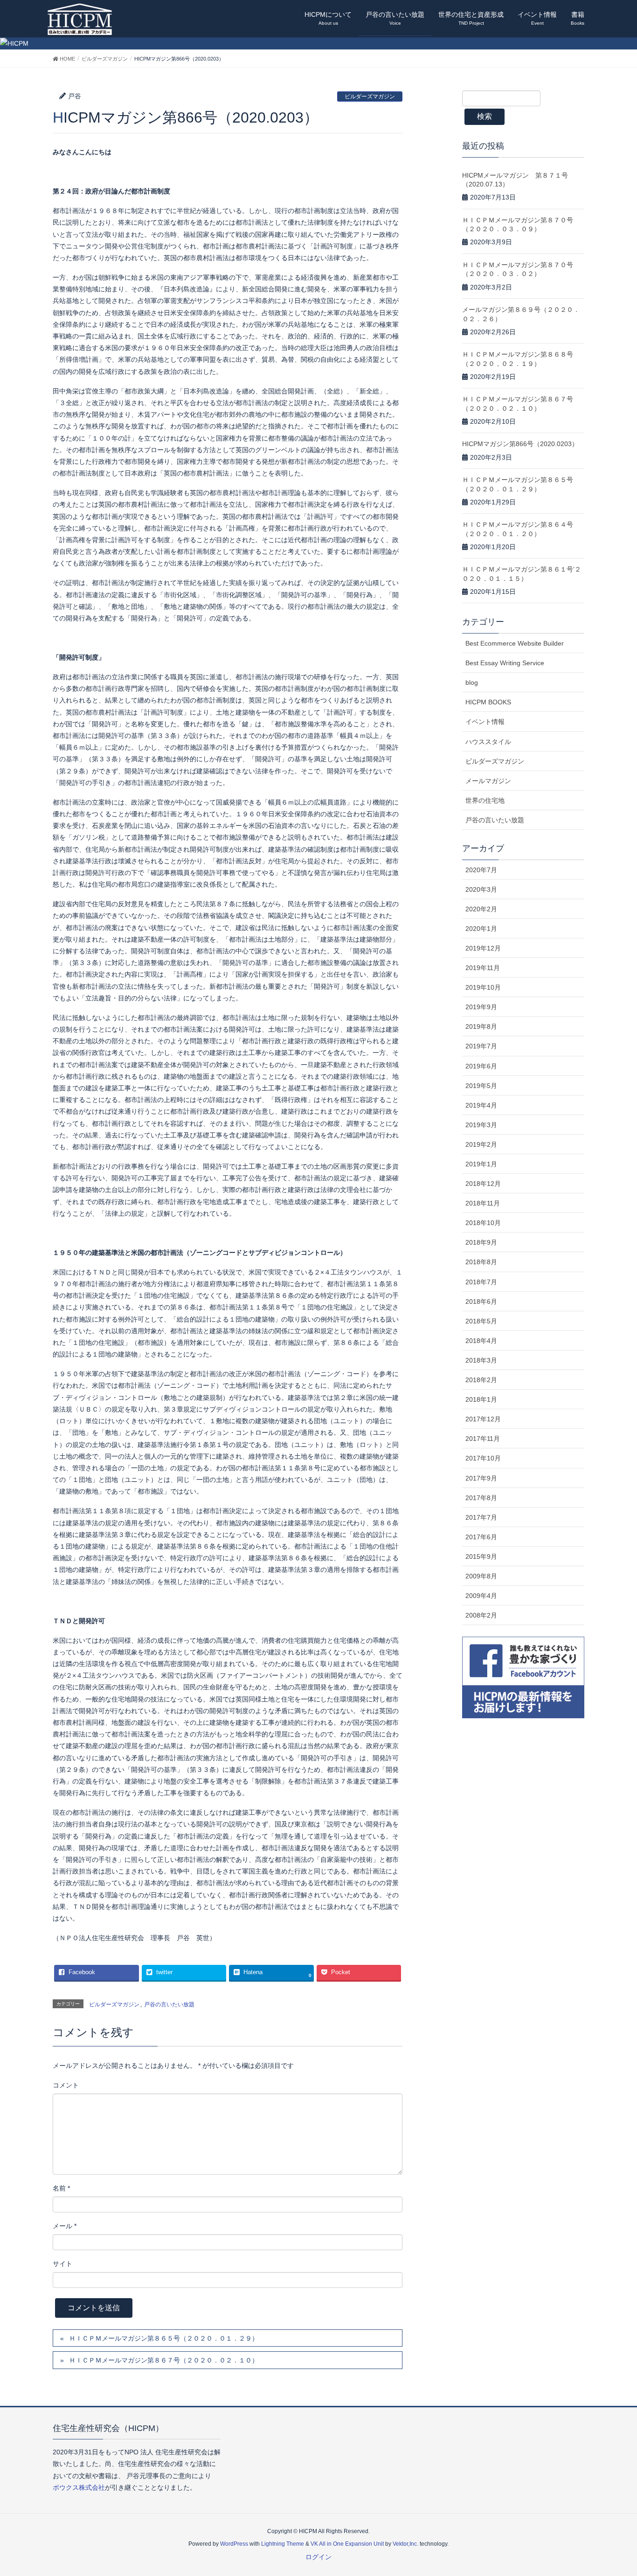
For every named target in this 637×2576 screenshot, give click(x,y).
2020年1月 (481, 929)
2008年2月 (481, 1615)
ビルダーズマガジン (370, 96)
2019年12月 (483, 948)
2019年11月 (483, 968)
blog (472, 682)
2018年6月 (481, 1302)
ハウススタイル (488, 742)
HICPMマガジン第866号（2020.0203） (520, 444)
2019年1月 (481, 1164)
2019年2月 (481, 1144)
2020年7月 (481, 870)
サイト (62, 2264)
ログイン (318, 2557)
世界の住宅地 (485, 800)
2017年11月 (483, 1439)
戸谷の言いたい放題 (169, 2004)
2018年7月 (481, 1282)
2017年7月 (481, 1517)
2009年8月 (481, 1576)
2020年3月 (481, 889)
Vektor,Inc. (405, 2544)
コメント (66, 2085)
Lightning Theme (283, 2544)
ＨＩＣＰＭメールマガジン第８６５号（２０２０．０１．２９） (164, 2338)
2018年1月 (481, 1399)
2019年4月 (481, 1105)
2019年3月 (481, 1125)
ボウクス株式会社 (79, 2487)
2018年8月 (481, 1262)
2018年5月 (481, 1321)
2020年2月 (481, 909)
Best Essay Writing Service (505, 663)
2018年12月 (483, 1184)
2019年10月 (483, 987)
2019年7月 (481, 1046)
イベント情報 (485, 722)
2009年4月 (481, 1596)
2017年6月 (481, 1537)
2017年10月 (483, 1458)
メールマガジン (488, 781)
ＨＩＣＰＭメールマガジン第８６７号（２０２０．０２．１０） (164, 2360)
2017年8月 (481, 1498)
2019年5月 (481, 1086)
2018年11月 (483, 1203)
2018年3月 (481, 1360)
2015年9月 (481, 1557)
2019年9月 (481, 1007)
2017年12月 (483, 1419)
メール (65, 2226)
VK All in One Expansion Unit (347, 2544)
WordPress (234, 2544)
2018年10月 (483, 1223)
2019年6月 (481, 1066)
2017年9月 (481, 1478)
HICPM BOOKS (488, 702)
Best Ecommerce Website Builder (515, 643)
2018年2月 (481, 1380)
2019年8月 (481, 1026)
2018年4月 (481, 1341)
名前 (61, 2188)
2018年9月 (481, 1242)
